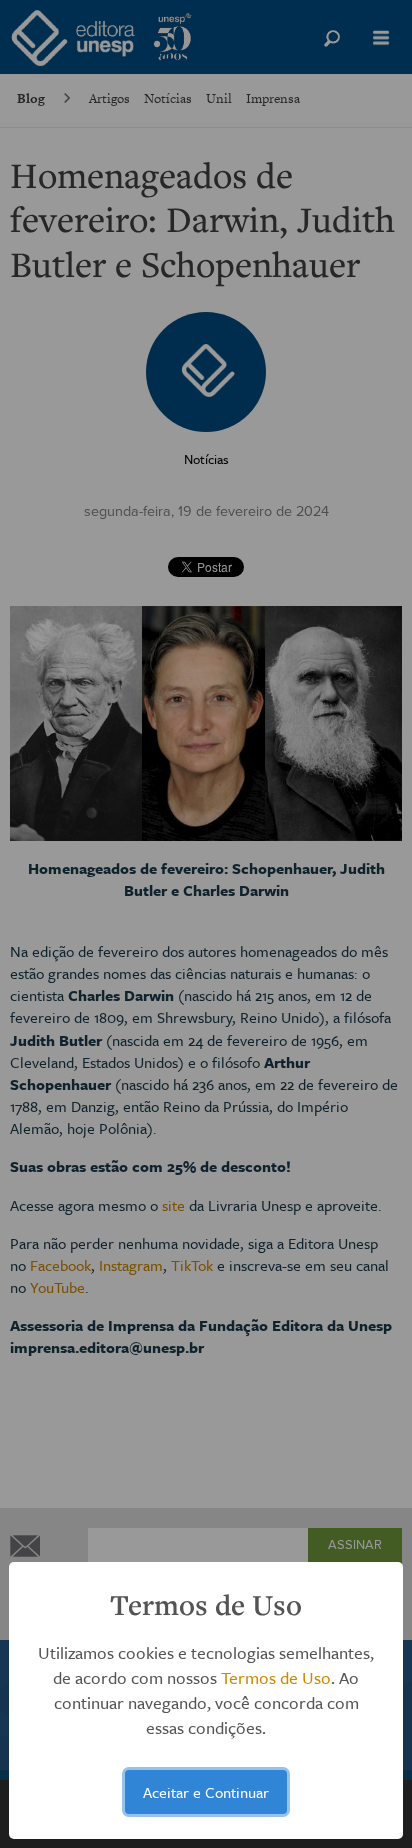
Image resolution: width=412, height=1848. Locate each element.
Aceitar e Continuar (206, 1792)
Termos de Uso (276, 1677)
